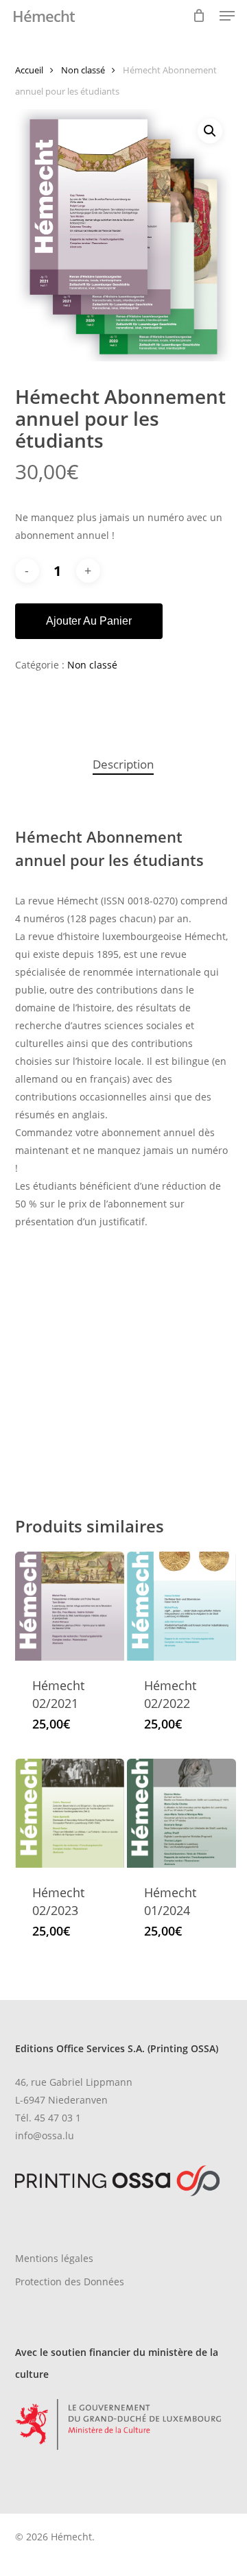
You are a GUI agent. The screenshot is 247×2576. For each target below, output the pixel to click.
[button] (227, 16)
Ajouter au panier (89, 621)
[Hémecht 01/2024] (181, 1813)
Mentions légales (54, 2258)
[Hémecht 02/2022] (181, 1606)
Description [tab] (123, 764)
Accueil (29, 70)
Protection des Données (70, 2282)
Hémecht (44, 16)
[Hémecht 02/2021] (70, 1606)
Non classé (83, 70)
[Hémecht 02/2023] (70, 1813)
